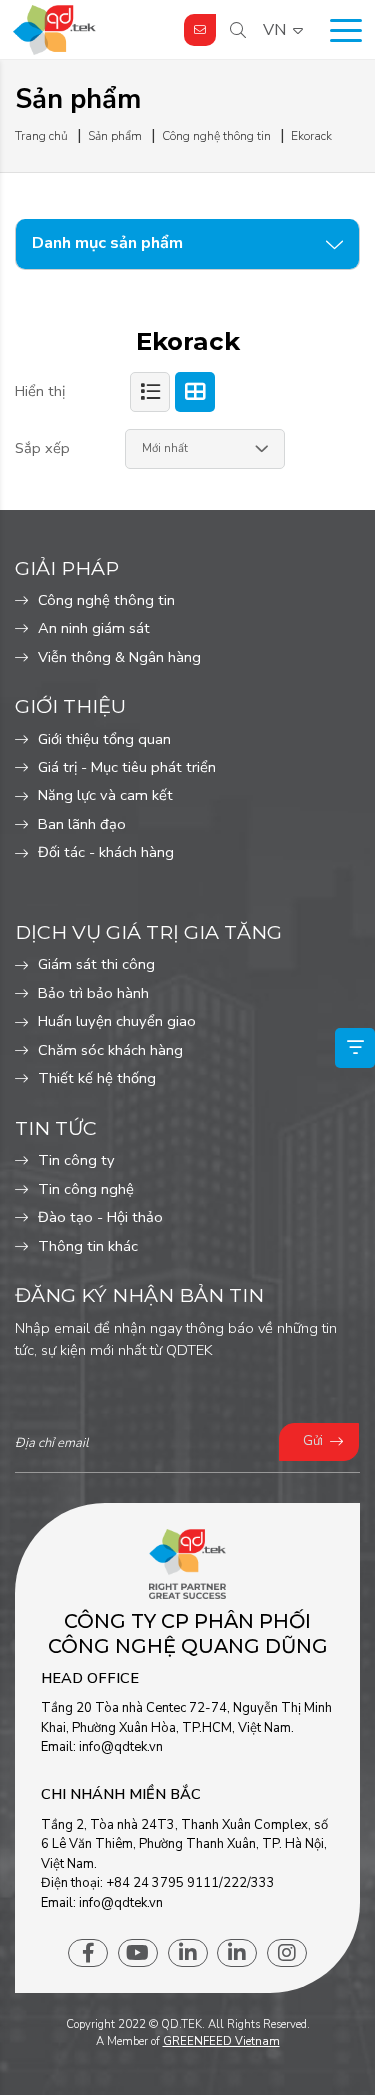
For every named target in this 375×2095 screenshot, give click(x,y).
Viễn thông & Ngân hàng (119, 657)
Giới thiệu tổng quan (104, 739)
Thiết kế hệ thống (97, 1078)
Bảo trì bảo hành (93, 993)
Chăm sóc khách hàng (110, 1050)
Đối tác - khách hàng (106, 852)
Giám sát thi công (96, 964)
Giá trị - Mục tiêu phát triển (127, 767)
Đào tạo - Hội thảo (100, 1217)
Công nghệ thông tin (106, 600)
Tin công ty (76, 1160)
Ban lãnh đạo (82, 824)
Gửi (313, 1441)
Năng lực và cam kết (105, 795)
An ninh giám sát (94, 628)
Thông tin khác (88, 1246)
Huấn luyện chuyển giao (117, 1021)
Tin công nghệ (86, 1189)
